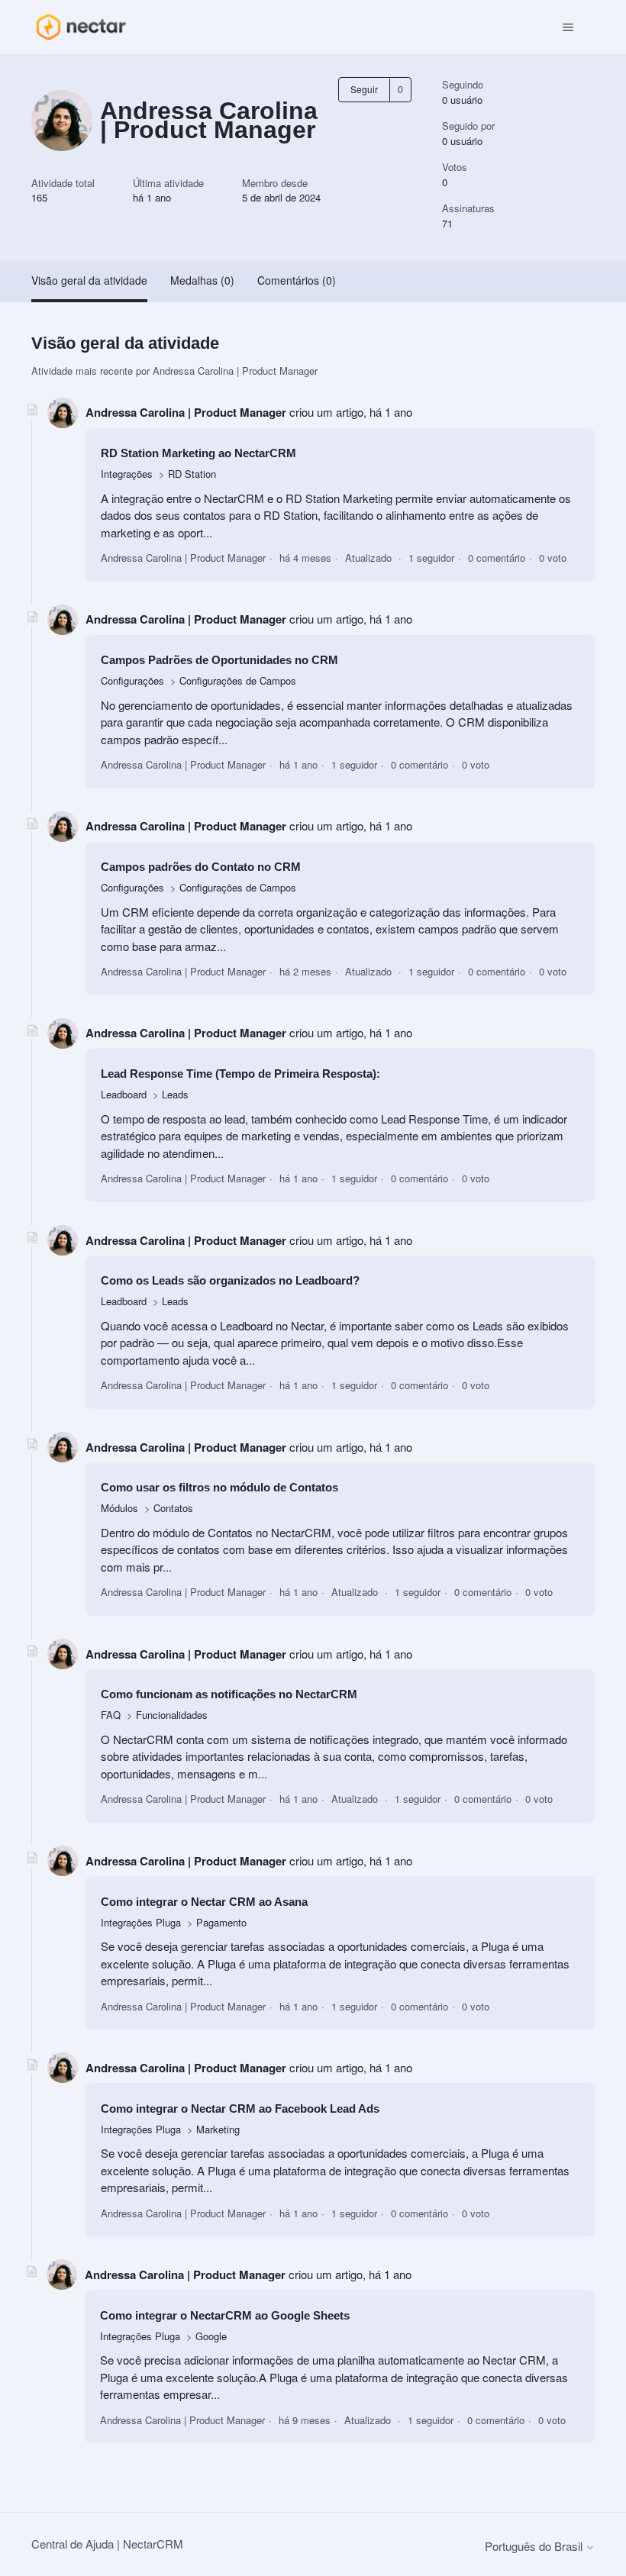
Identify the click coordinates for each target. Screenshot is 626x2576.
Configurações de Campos (238, 680)
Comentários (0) (297, 280)
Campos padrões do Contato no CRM (201, 867)
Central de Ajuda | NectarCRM (107, 2544)
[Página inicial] (81, 27)
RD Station (192, 474)
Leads (175, 1094)
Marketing (218, 2129)
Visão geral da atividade (89, 280)
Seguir (364, 89)
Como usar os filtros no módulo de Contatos (219, 1487)
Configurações (132, 680)
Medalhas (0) (202, 280)
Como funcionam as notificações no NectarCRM (229, 1694)
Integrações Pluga (141, 1922)
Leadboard (125, 1094)
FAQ (111, 1715)
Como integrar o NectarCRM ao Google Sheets (225, 2315)
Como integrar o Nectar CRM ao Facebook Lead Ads (240, 2109)
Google (211, 2336)
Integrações (127, 474)
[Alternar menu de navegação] (568, 27)
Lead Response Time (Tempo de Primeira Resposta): (240, 1074)
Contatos (173, 1508)
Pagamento (221, 1922)
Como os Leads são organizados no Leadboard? (230, 1280)
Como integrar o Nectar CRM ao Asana (204, 1902)
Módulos (119, 1508)
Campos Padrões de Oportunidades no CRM (219, 660)
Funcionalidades (172, 1715)
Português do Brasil (535, 2546)
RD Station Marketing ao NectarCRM (198, 453)
